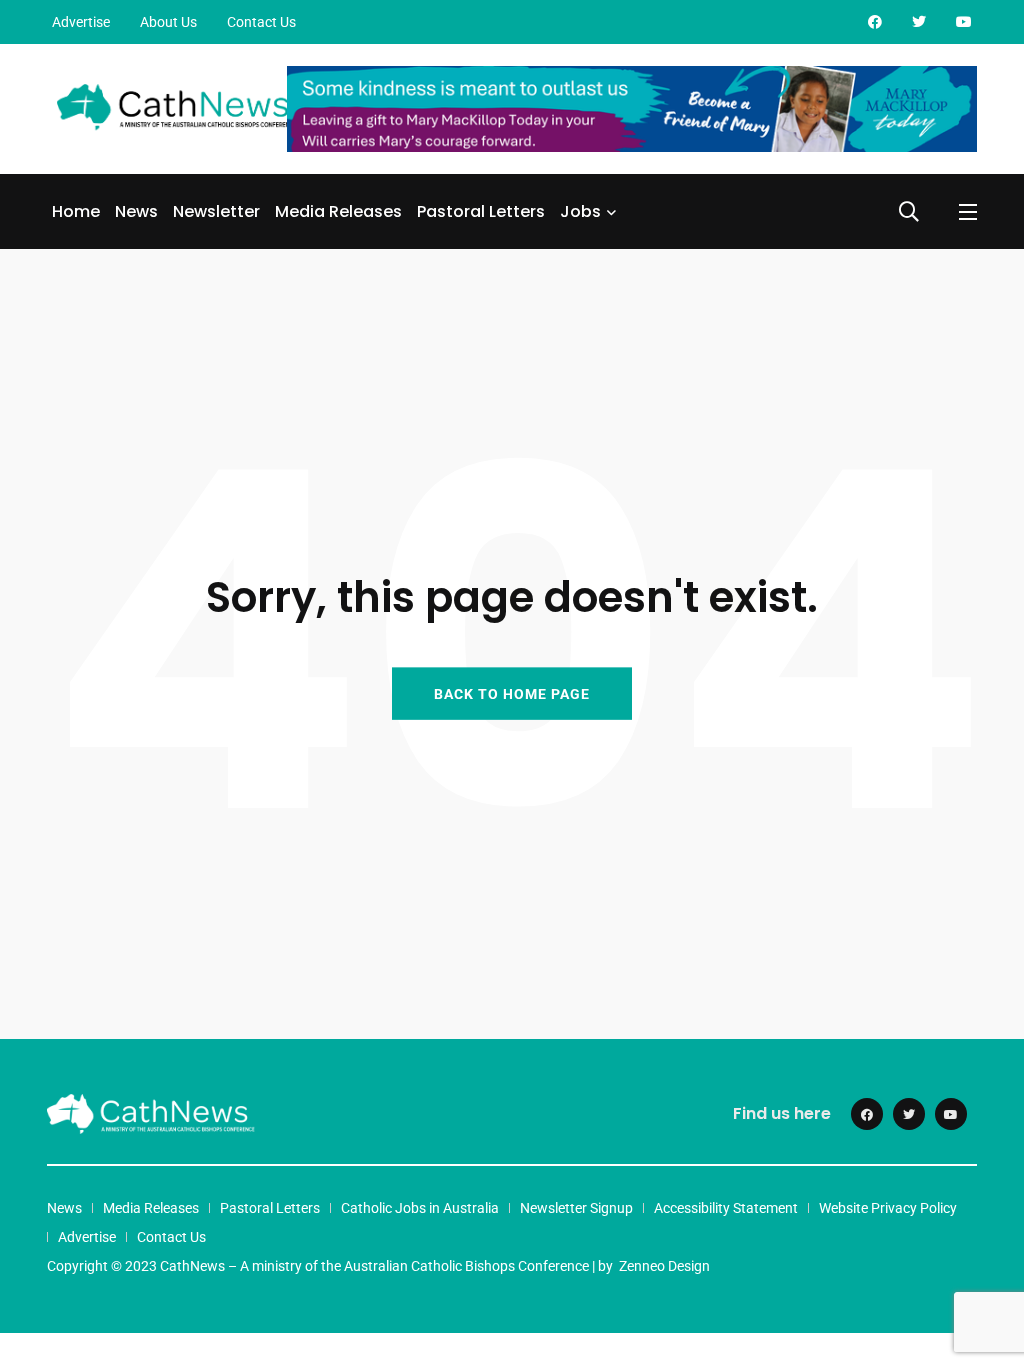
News (136, 211)
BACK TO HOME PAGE (512, 693)
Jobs (580, 211)
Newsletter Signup (576, 1208)
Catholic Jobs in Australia (420, 1208)
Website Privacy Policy (888, 1208)
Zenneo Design (664, 1266)
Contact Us (261, 22)
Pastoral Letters (481, 211)
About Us (168, 22)
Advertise (81, 22)
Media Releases (338, 211)
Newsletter (216, 211)
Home (76, 211)
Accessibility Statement (726, 1208)
